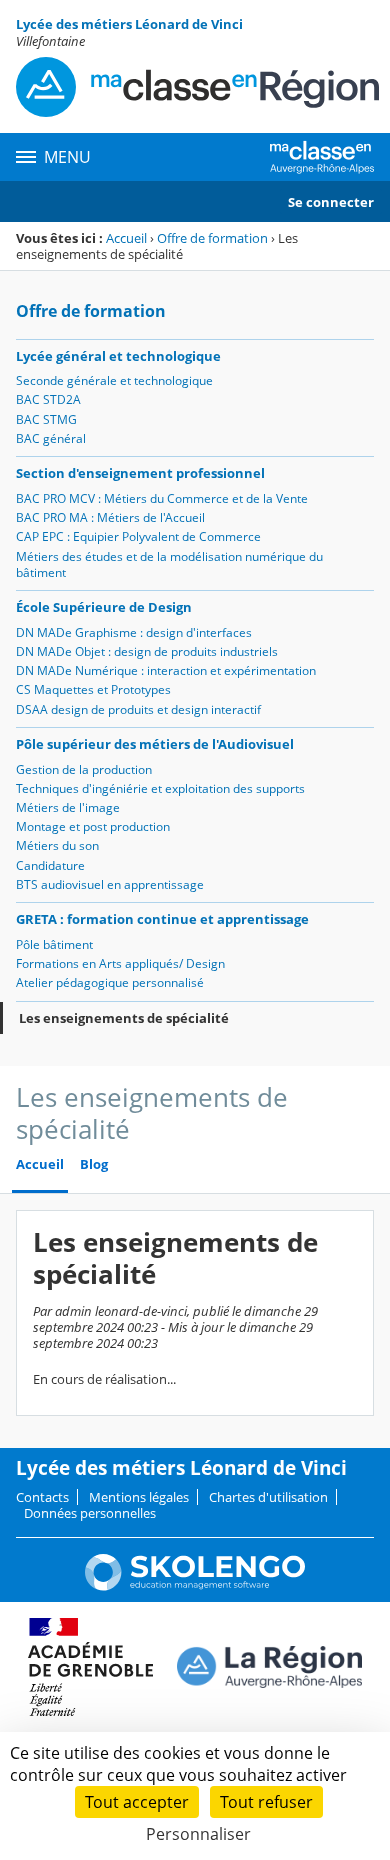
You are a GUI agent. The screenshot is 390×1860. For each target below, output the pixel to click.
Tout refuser (266, 1802)
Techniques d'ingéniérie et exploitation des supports (160, 788)
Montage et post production (93, 826)
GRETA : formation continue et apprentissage (162, 919)
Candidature (50, 865)
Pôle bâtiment (54, 944)
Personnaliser (198, 1834)
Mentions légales (139, 1497)
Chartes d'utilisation (268, 1497)
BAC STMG (46, 419)
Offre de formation (212, 238)
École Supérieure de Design (104, 607)
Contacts (42, 1497)
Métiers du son (57, 845)
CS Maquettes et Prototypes (93, 689)
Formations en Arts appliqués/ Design (120, 963)
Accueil (126, 238)
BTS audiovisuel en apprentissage (110, 884)
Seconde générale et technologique (114, 380)
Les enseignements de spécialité (124, 1018)
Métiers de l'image (68, 807)
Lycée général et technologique (118, 356)
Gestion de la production (84, 769)
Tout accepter (137, 1802)
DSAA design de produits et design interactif (138, 709)
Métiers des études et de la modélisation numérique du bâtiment (169, 564)
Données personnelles (90, 1513)
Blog (94, 1164)
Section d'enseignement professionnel (140, 473)
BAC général (51, 438)
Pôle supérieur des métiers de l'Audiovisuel (155, 744)
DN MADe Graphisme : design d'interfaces (134, 632)
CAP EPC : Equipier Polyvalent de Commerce (138, 536)
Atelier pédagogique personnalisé (110, 982)
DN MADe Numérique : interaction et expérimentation (166, 670)
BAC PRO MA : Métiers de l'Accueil (110, 517)
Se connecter (331, 202)
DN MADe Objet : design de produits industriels (147, 651)
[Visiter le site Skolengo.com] (195, 1586)
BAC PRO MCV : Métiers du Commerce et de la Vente (162, 498)
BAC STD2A (48, 399)
